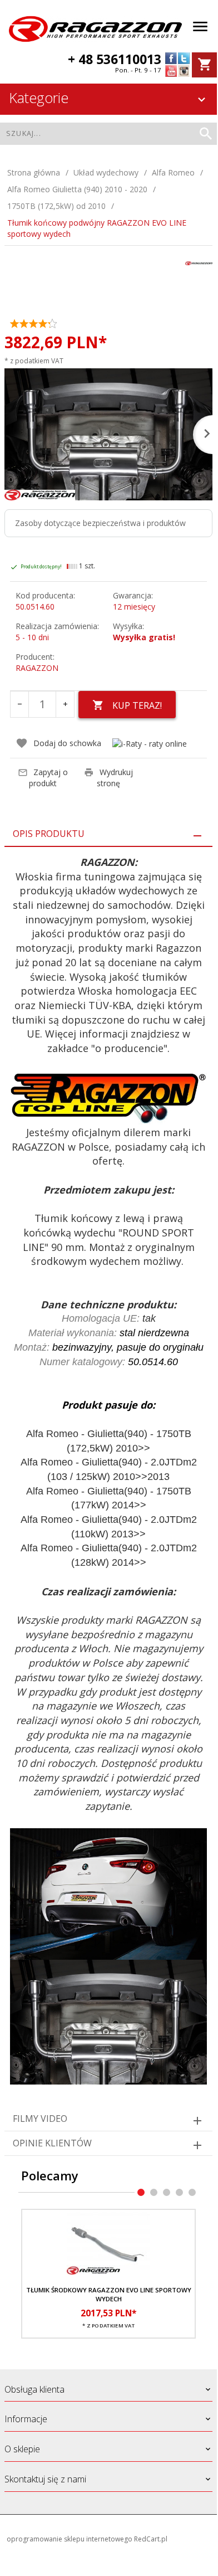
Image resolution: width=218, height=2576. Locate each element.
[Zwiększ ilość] (65, 704)
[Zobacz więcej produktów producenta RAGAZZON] (199, 262)
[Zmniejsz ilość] (19, 704)
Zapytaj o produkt (48, 778)
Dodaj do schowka (67, 743)
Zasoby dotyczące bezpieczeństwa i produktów (100, 523)
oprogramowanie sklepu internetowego (70, 2539)
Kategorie (39, 98)
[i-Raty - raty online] (150, 744)
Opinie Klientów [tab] (52, 2143)
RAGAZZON (37, 668)
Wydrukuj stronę (115, 778)
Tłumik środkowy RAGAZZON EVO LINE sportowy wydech (109, 2294)
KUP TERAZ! (137, 705)
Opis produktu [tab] (49, 834)
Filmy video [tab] (40, 2119)
